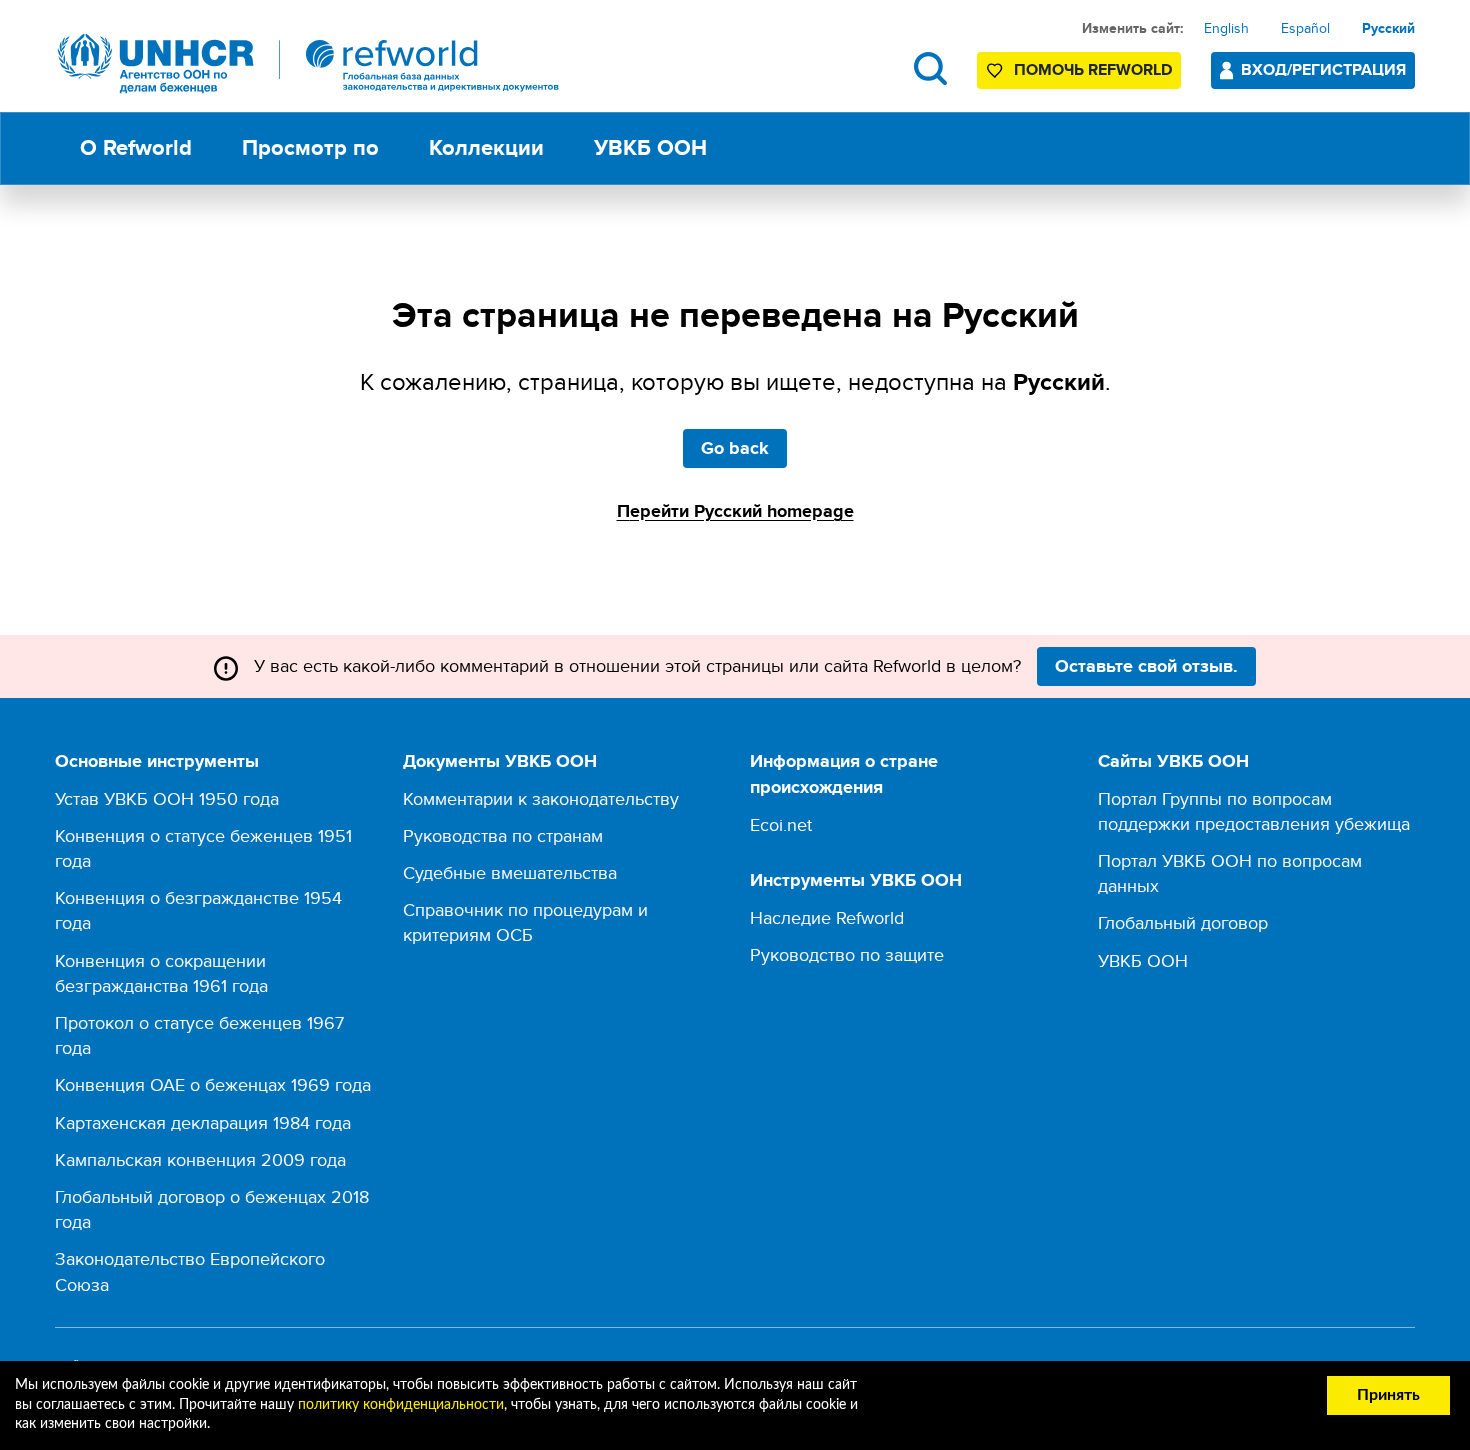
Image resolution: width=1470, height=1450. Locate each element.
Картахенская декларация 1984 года (203, 1122)
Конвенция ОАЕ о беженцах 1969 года (213, 1084)
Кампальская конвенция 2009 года (200, 1159)
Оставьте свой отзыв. (1146, 666)
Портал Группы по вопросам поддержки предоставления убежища (1254, 811)
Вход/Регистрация (1323, 69)
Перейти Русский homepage (735, 511)
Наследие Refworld (827, 917)
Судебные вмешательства (510, 872)
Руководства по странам (503, 835)
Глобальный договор (1183, 922)
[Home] (309, 63)
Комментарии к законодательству (541, 798)
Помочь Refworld (1093, 69)
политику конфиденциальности (401, 1405)
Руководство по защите (847, 954)
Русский (1388, 28)
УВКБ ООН (1143, 960)
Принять (1388, 1395)
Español (1305, 28)
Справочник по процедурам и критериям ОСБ (525, 922)
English (1226, 28)
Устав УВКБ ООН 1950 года (167, 798)
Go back (735, 448)
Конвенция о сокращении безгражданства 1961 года (161, 973)
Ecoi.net (781, 824)
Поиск (930, 68)
